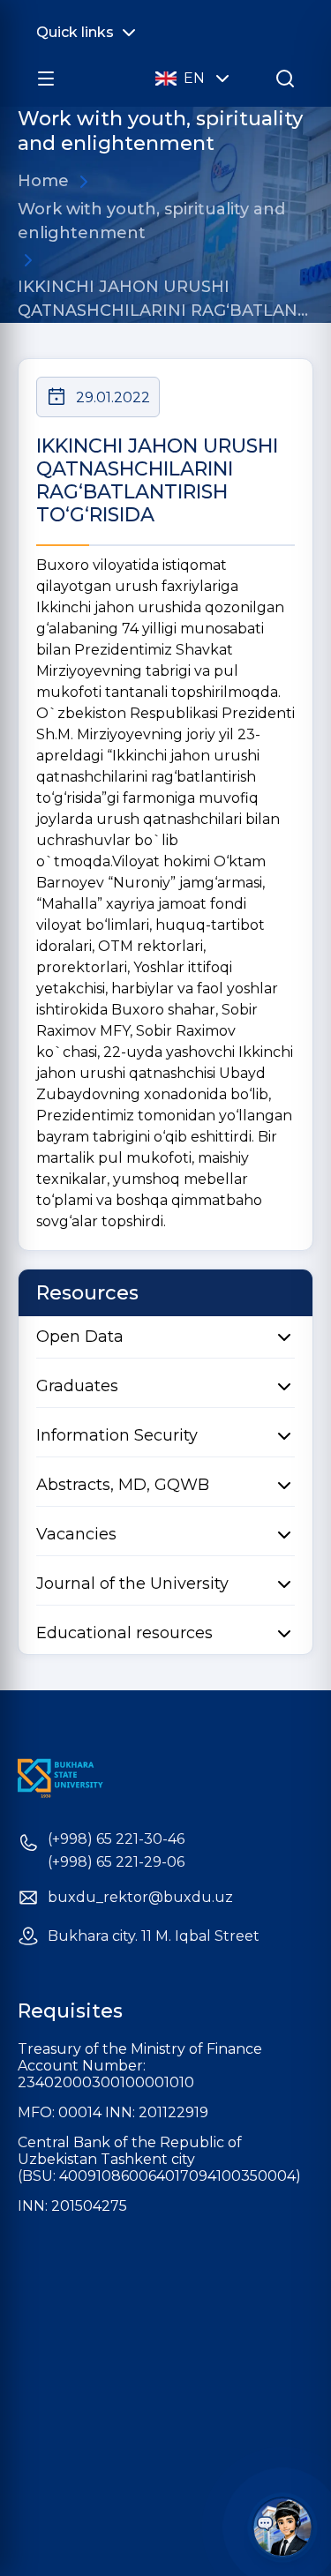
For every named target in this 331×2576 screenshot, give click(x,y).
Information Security (117, 1435)
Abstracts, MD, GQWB (123, 1485)
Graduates (77, 1386)
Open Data (80, 1337)
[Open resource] (46, 79)
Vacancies (76, 1534)
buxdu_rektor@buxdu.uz (140, 1898)
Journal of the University (132, 1584)
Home (43, 181)
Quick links (75, 32)
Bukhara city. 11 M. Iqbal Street (154, 1936)
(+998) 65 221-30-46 (116, 1839)
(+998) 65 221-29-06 (116, 1862)
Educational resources (124, 1633)
